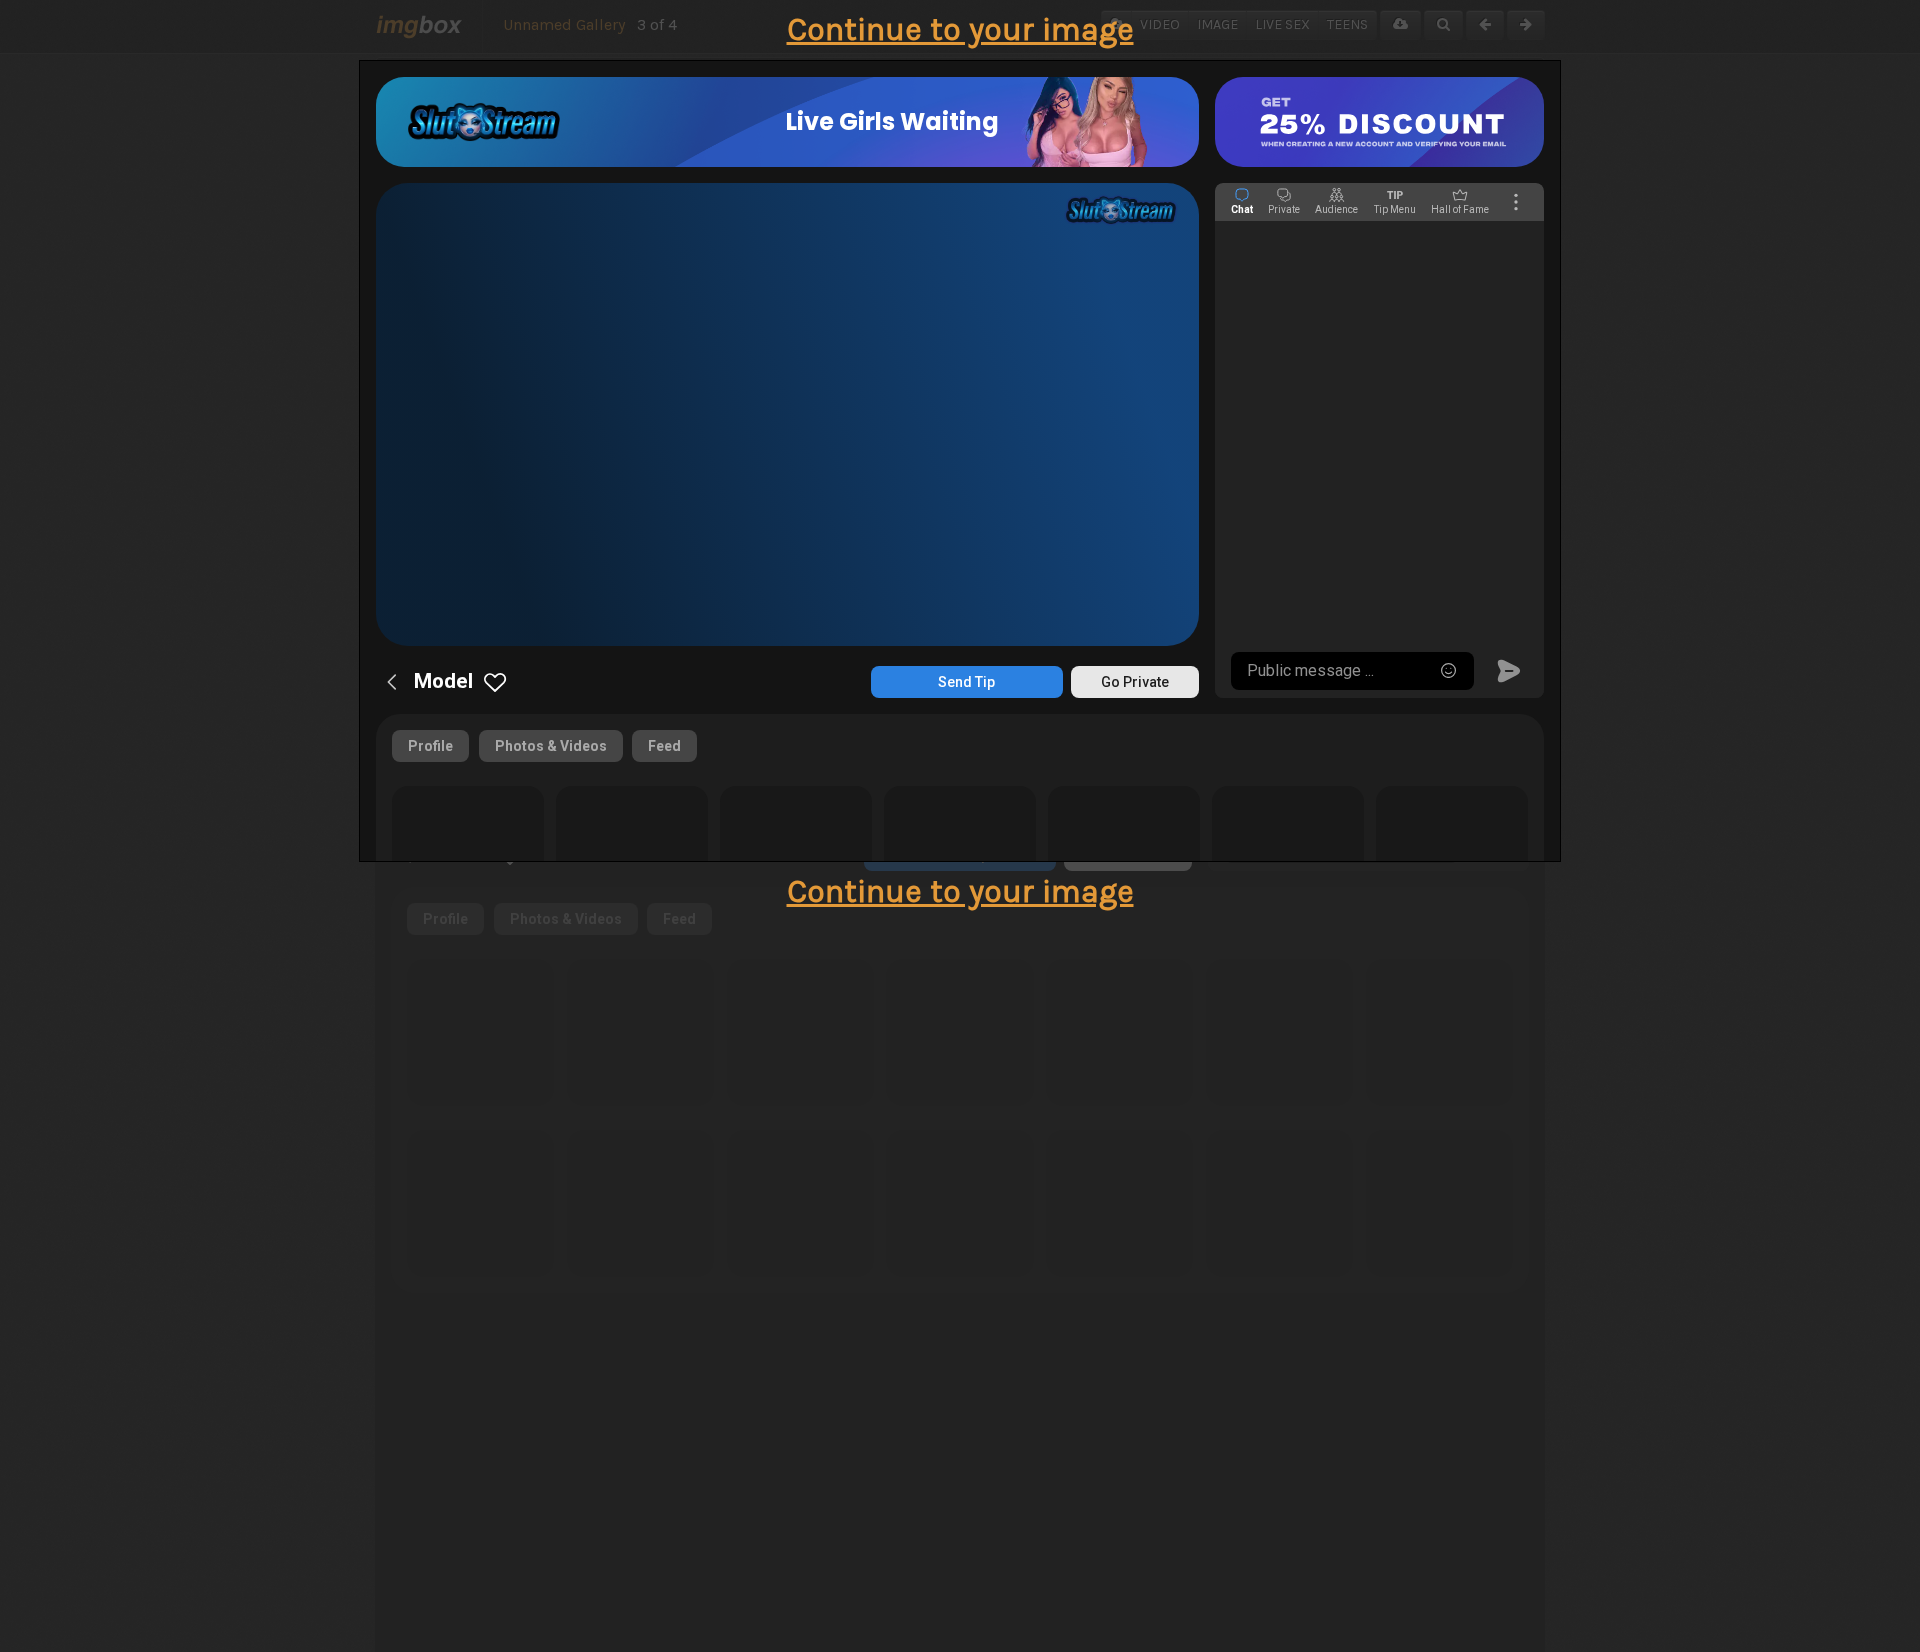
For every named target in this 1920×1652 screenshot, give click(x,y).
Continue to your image (960, 29)
